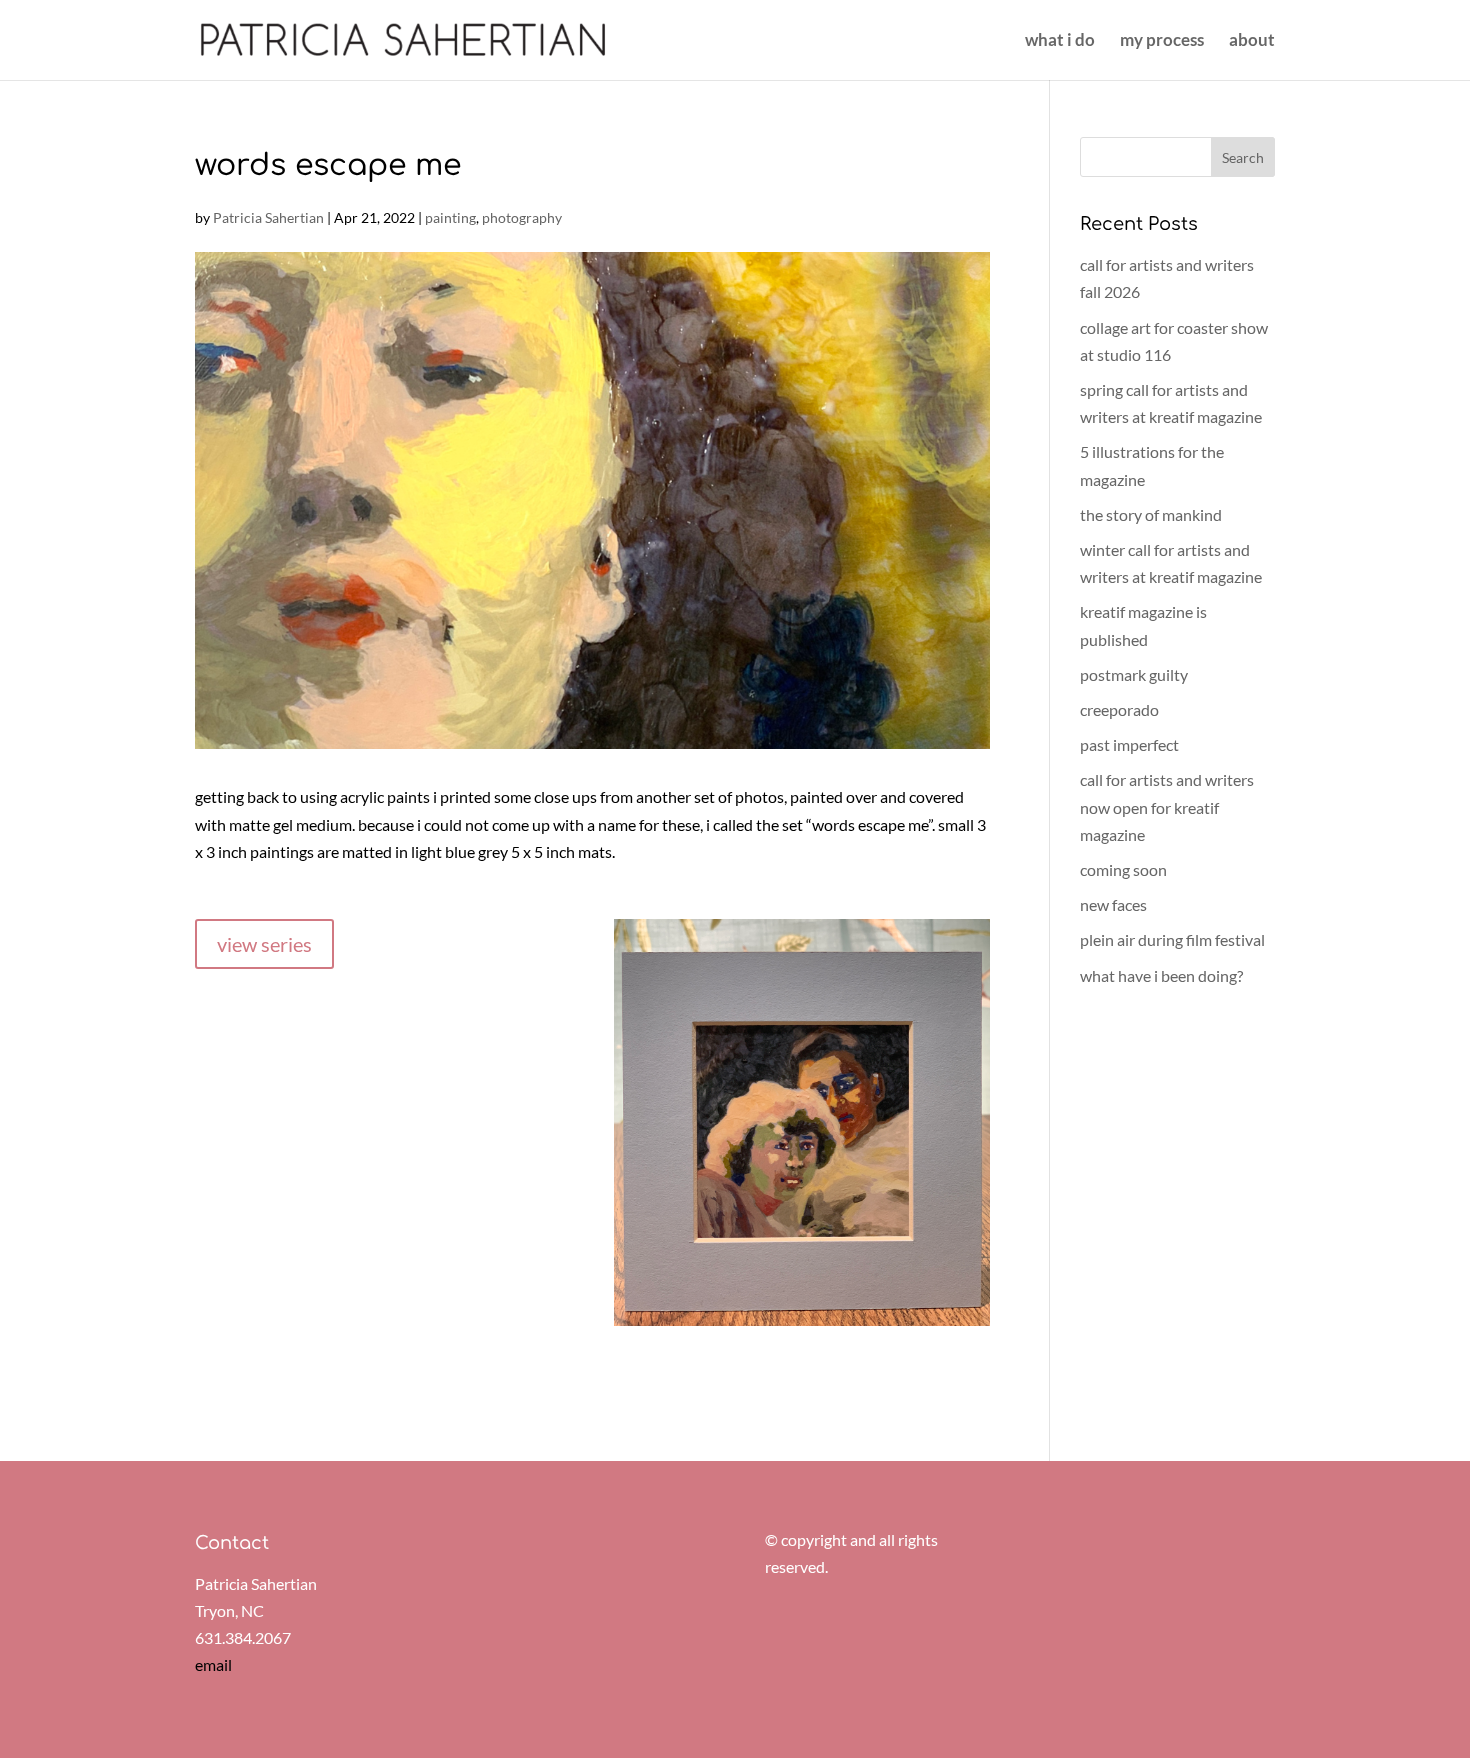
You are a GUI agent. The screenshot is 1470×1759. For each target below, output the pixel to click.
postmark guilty (1134, 674)
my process (1162, 41)
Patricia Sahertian (268, 217)
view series (264, 944)
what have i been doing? (1161, 975)
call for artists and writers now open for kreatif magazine (1167, 806)
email (213, 1664)
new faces (1113, 904)
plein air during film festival (1172, 939)
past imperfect (1129, 744)
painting (450, 217)
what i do (1060, 41)
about (1252, 41)
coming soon (1123, 869)
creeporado (1119, 709)
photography (522, 217)
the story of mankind (1151, 514)
